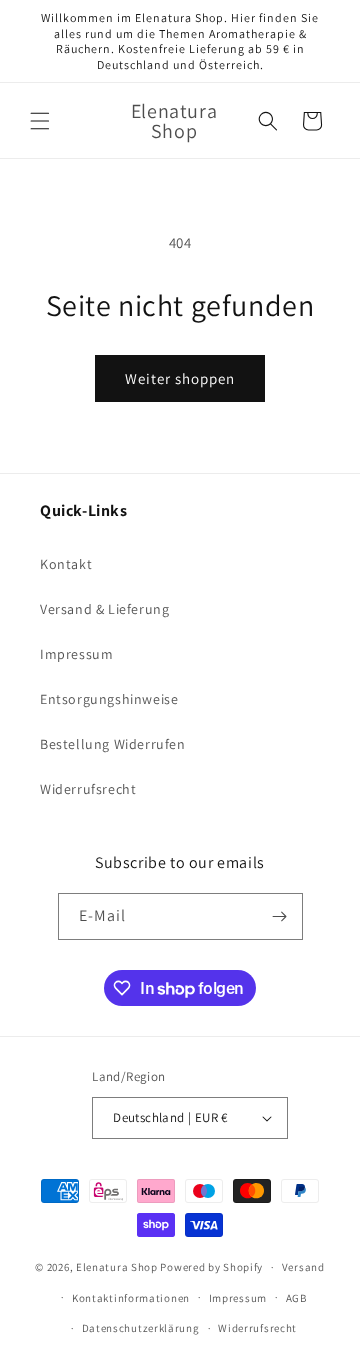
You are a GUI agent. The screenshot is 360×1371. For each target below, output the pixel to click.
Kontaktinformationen (131, 1298)
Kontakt (66, 564)
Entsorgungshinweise (109, 699)
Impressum (76, 654)
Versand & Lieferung (104, 609)
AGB (296, 1298)
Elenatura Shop (117, 1267)
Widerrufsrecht (88, 789)
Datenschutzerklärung (141, 1328)
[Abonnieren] (280, 916)
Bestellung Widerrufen (113, 744)
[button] (40, 121)
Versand (303, 1267)
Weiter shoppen (180, 378)
